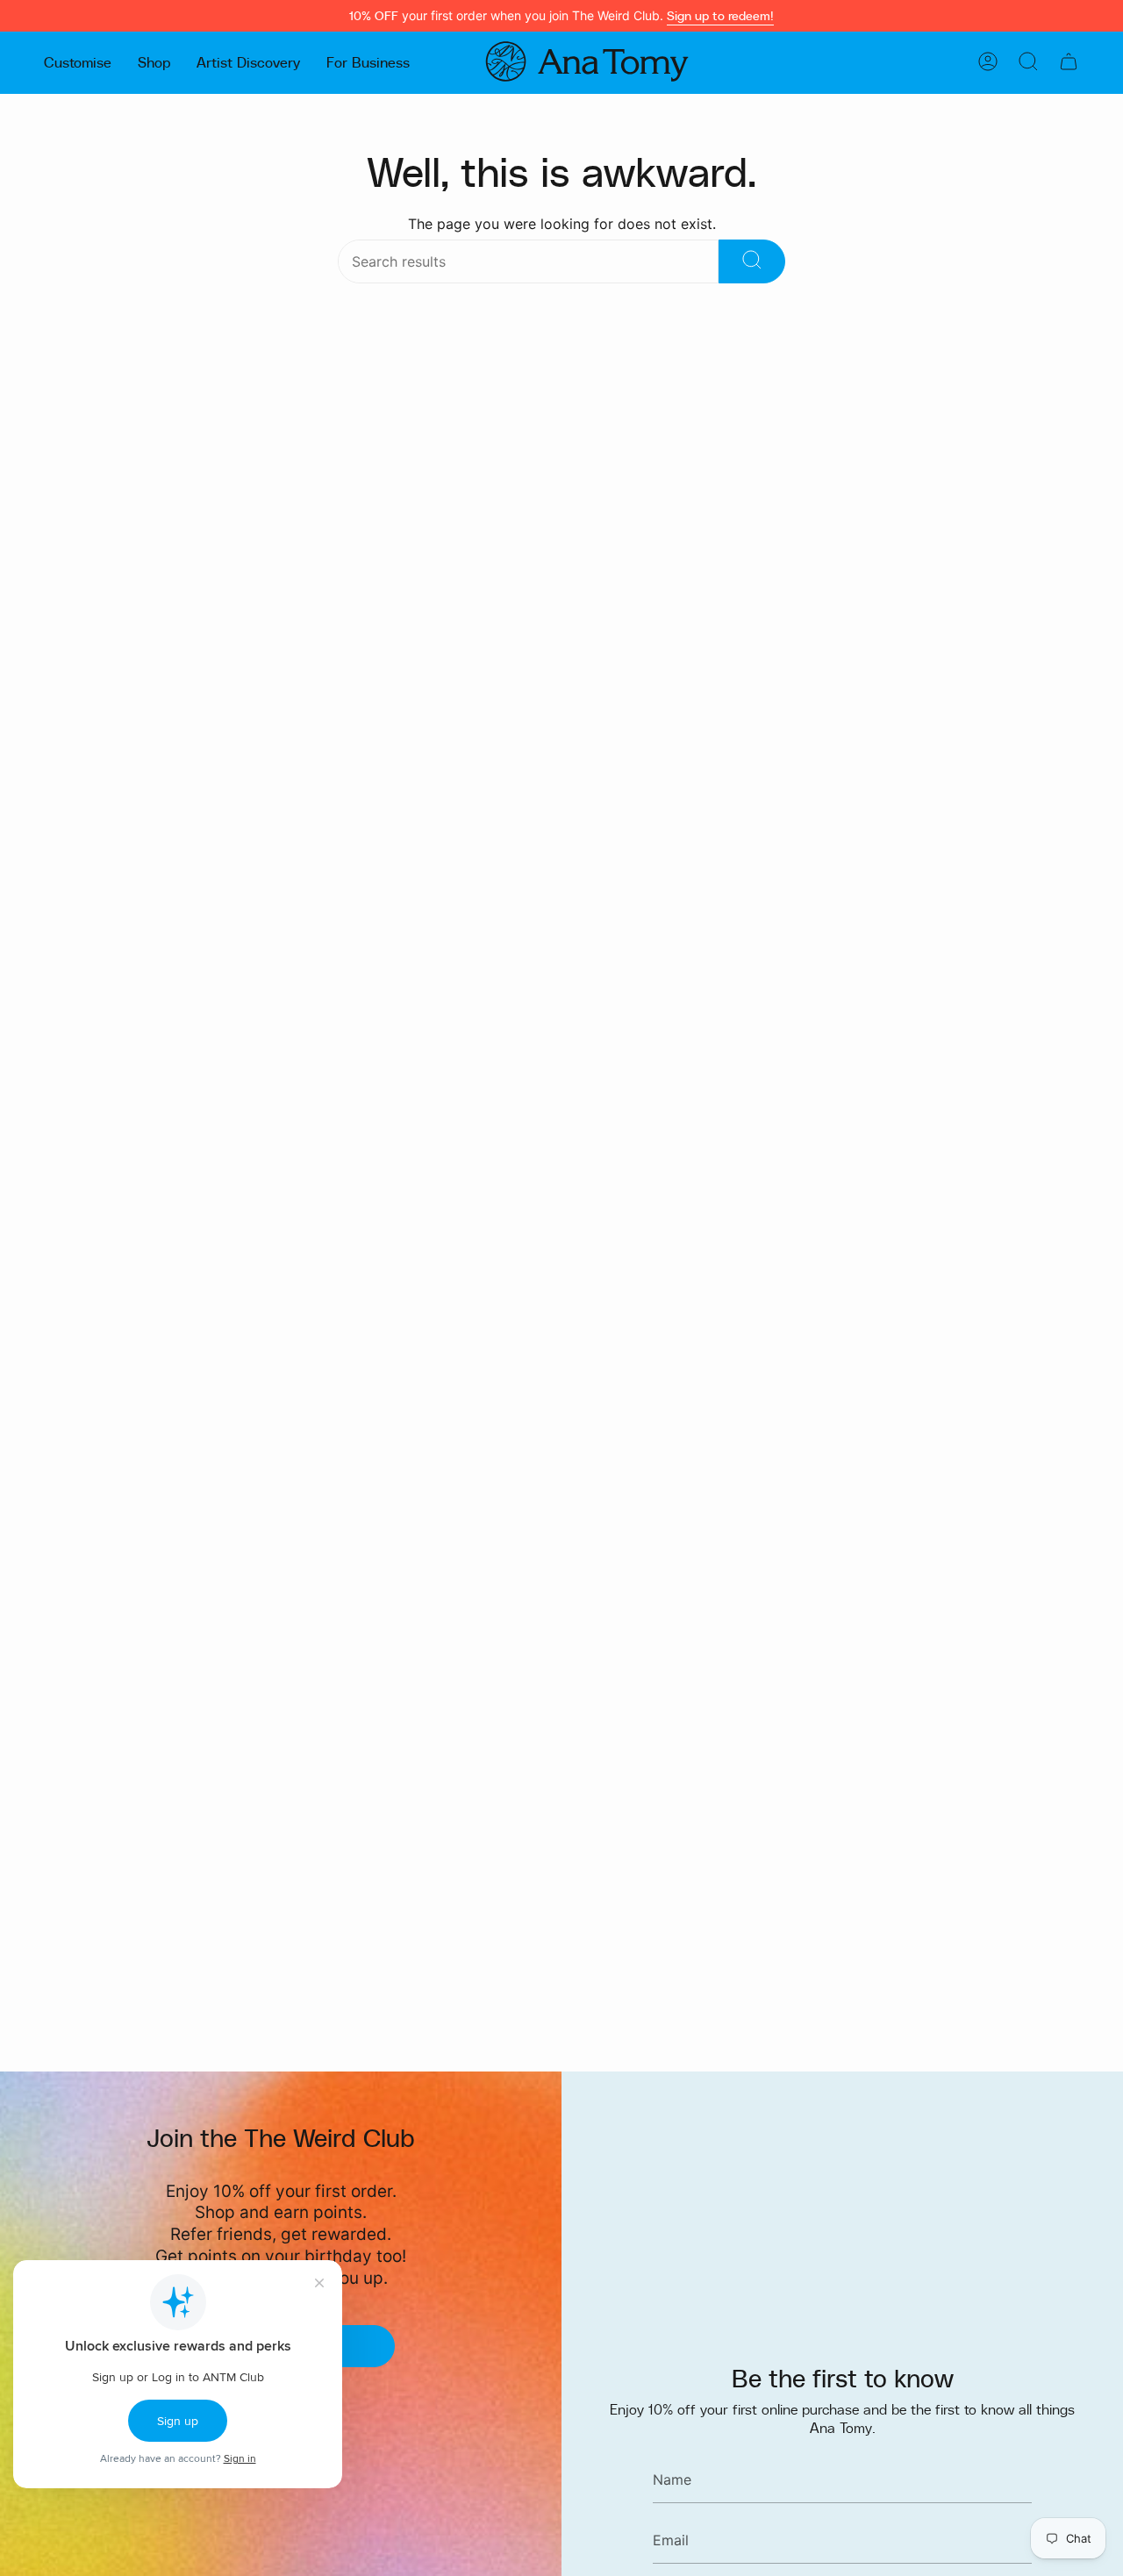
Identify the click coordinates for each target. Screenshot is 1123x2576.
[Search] (752, 261)
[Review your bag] (1069, 61)
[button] (78, 61)
